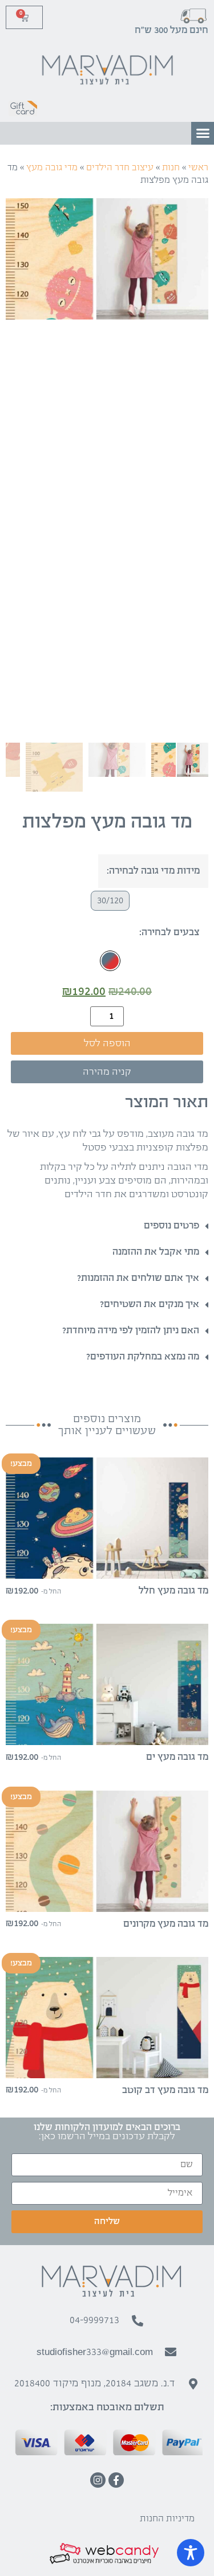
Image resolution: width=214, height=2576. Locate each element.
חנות (171, 168)
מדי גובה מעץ (52, 168)
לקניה (107, 1569)
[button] (203, 133)
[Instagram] (98, 2480)
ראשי (198, 168)
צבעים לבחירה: (169, 933)
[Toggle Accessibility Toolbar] (191, 2553)
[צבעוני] (110, 961)
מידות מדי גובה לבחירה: (153, 871)
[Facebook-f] (116, 2480)
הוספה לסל (107, 1044)
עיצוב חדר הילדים (120, 168)
